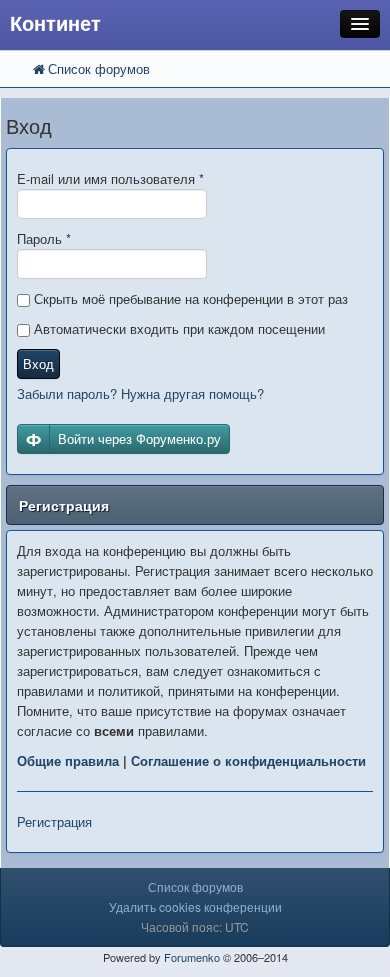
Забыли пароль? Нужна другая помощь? (140, 393)
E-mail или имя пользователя (110, 178)
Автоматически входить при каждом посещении (177, 328)
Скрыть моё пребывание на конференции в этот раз (189, 298)
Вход (38, 363)
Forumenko (192, 957)
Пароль (44, 238)
